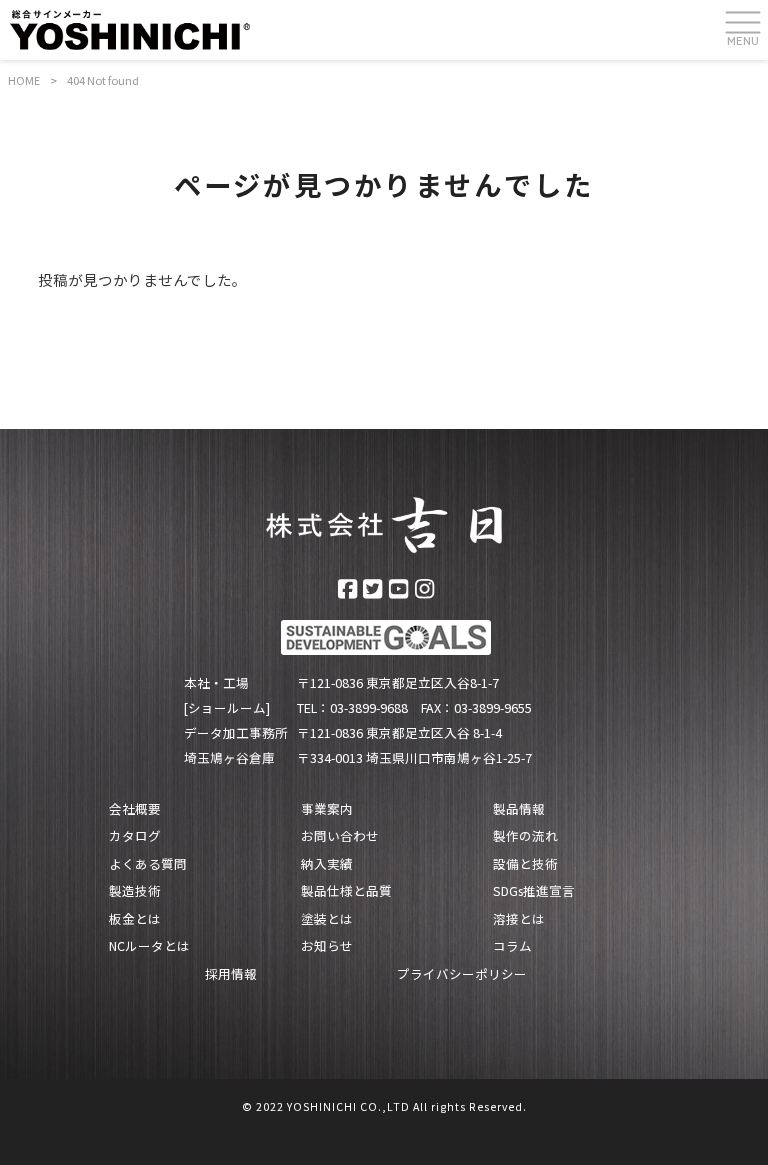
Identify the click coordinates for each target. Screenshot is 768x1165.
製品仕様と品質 (346, 891)
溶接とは (519, 919)
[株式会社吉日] (130, 29)
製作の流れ (525, 836)
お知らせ (327, 946)
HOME (24, 80)
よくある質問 (148, 864)
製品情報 (519, 809)
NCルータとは (149, 946)
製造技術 (135, 891)
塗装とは (327, 919)
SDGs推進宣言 (534, 891)
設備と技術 (525, 864)
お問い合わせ (340, 836)
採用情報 (231, 974)
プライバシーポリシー (462, 974)
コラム (512, 946)
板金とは (135, 919)
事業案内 (327, 809)
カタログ (135, 836)
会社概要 (135, 809)
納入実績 (327, 864)
